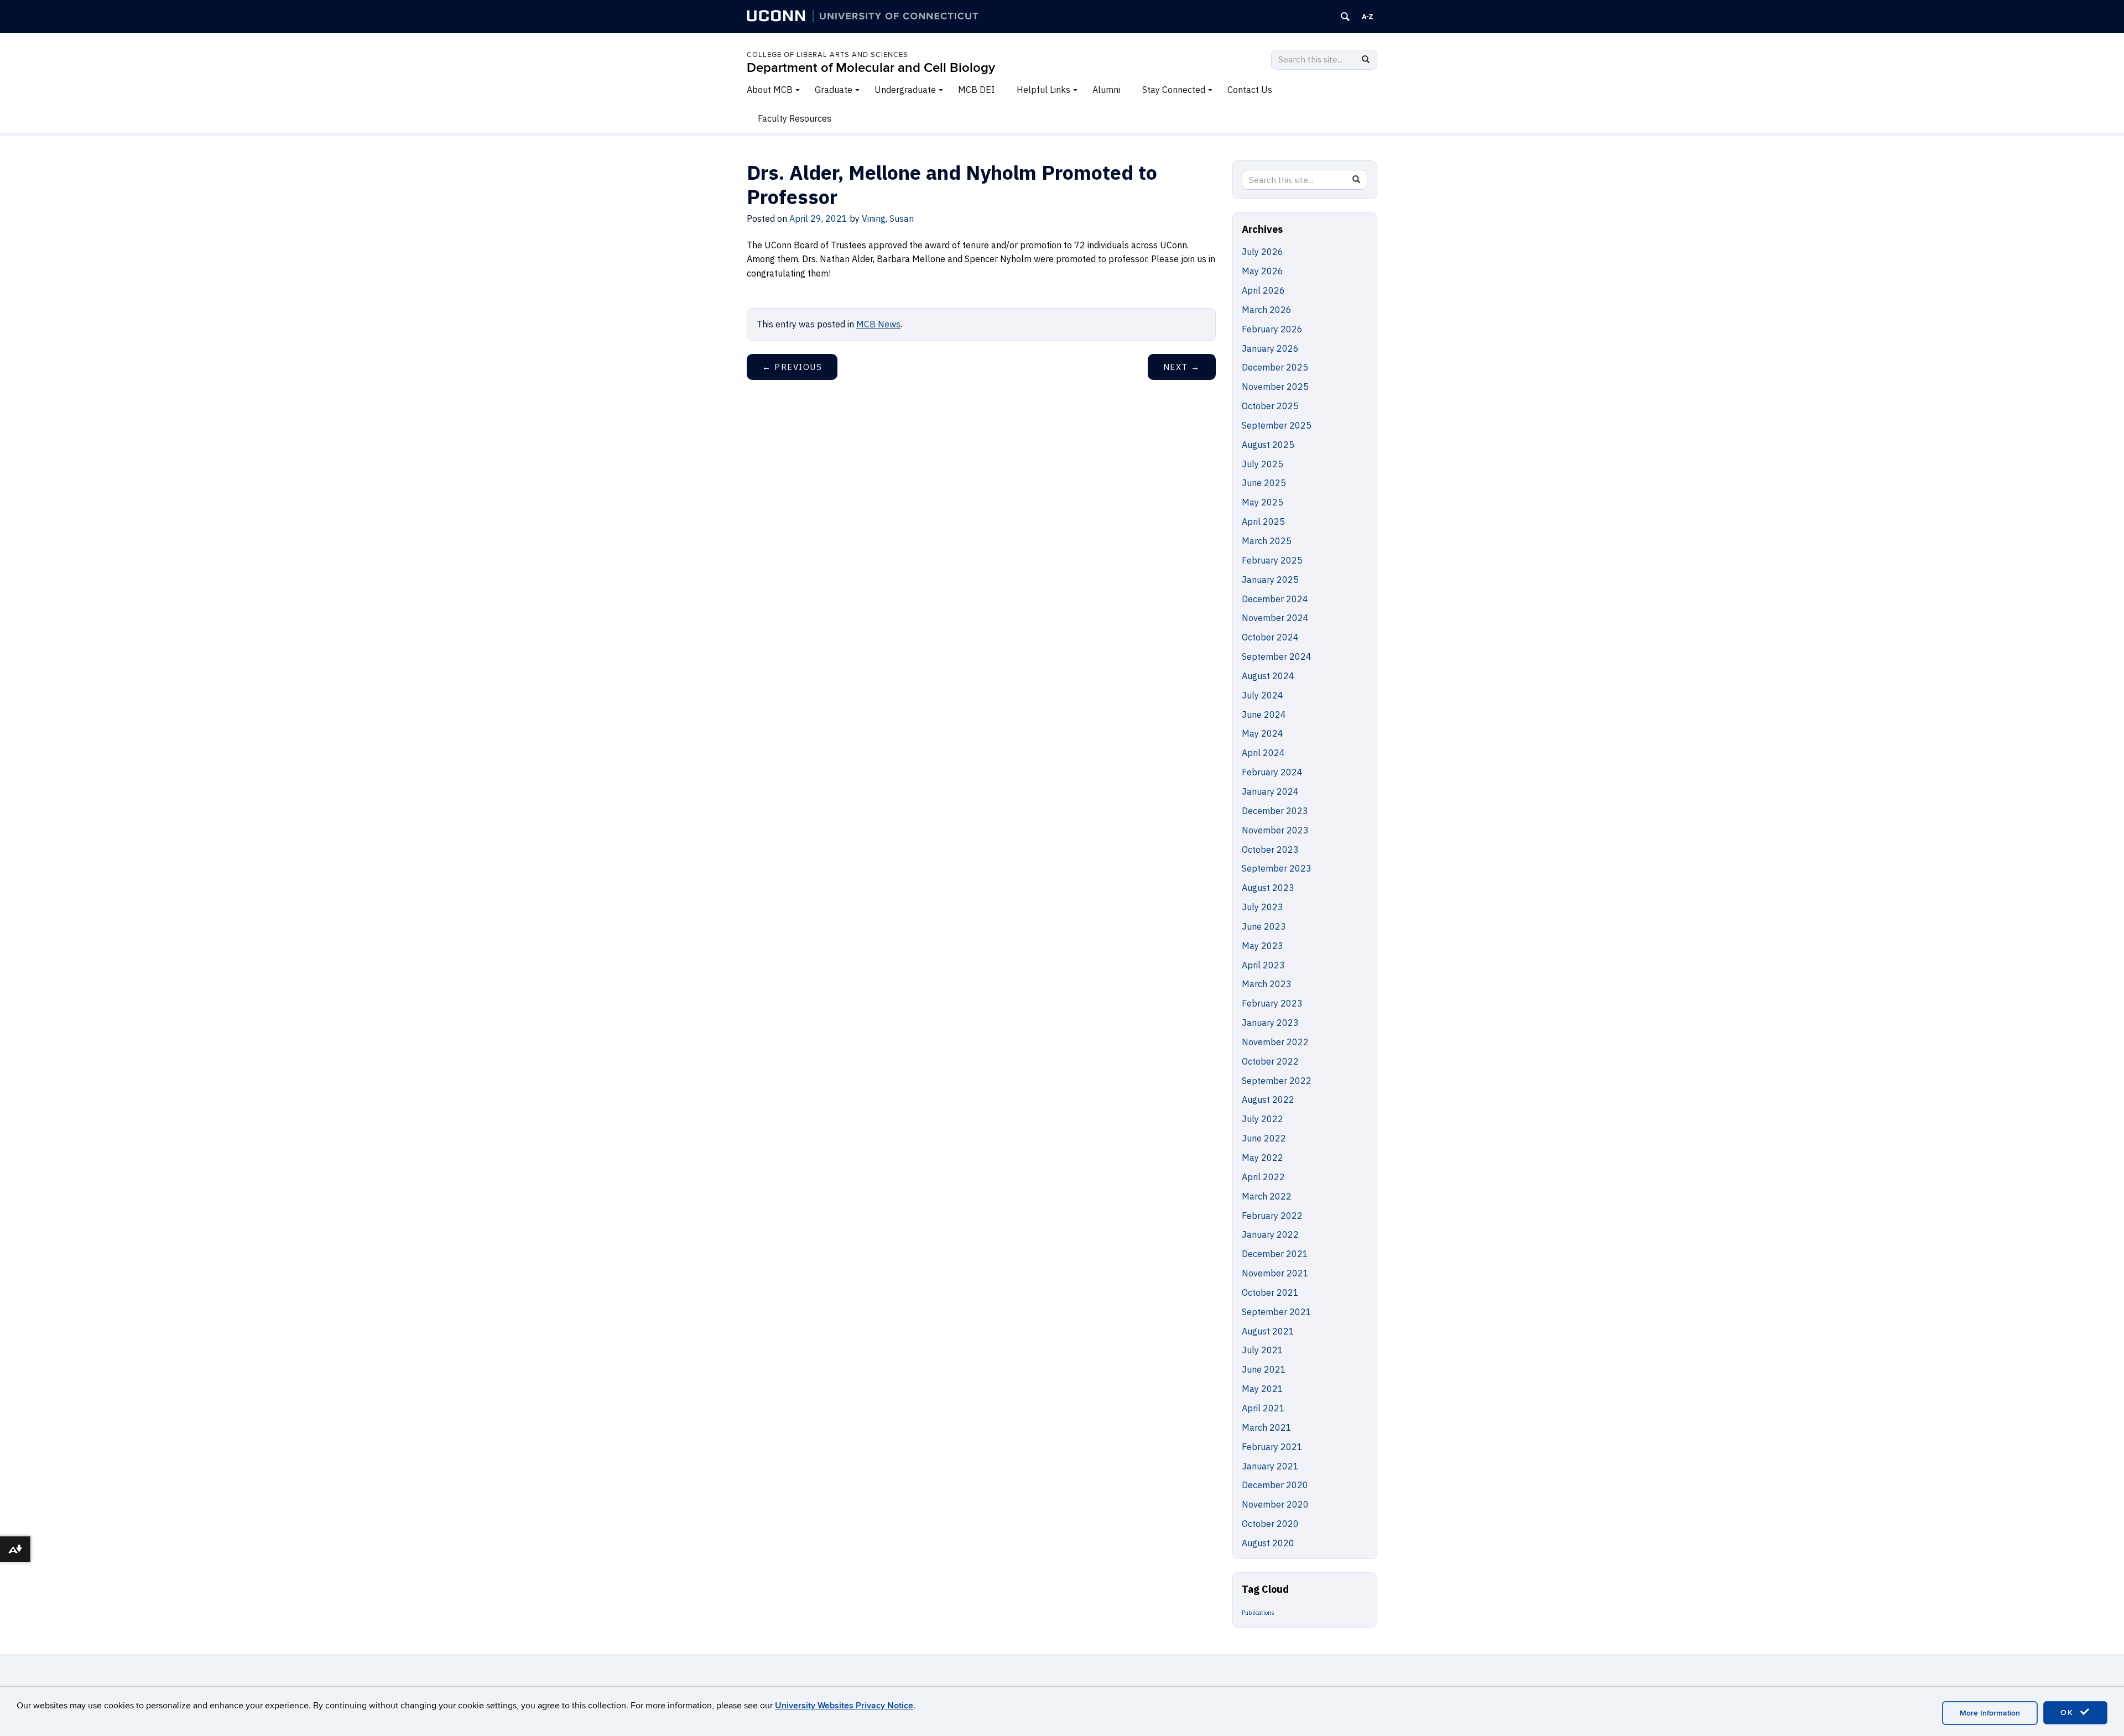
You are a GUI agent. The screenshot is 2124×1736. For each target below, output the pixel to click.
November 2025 (1275, 387)
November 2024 (1275, 618)
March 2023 (1267, 984)
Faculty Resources (795, 118)
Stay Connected (1174, 90)
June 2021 (1264, 1369)
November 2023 (1275, 830)
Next (1182, 367)
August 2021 (1268, 1331)
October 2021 (1270, 1292)
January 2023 (1270, 1023)
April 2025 (1263, 522)
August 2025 (1268, 445)
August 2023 (1268, 888)
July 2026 (1263, 252)
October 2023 (1270, 849)
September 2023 (1277, 868)
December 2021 (1275, 1254)
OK (2069, 1712)
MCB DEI (976, 90)
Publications (1258, 1613)
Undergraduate (905, 90)
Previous (792, 367)
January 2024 (1270, 791)
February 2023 (1272, 1003)
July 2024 (1263, 695)
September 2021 (1277, 1312)
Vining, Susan (888, 218)
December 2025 (1275, 367)
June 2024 (1264, 715)
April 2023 (1263, 965)
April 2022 (1263, 1177)
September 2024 (1277, 656)
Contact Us (1250, 90)
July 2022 (1263, 1119)
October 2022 (1270, 1061)
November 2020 (1275, 1504)
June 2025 (1264, 483)
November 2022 (1275, 1042)
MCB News (878, 324)
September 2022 (1277, 1081)
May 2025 (1263, 502)
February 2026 (1272, 329)
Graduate (834, 90)
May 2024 (1263, 733)
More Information (1990, 1713)
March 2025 (1267, 541)
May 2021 (1263, 1389)
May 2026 (1263, 271)
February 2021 (1272, 1447)
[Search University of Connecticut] (1345, 17)
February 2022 (1272, 1216)
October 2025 (1270, 406)
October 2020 (1270, 1524)
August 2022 (1268, 1099)
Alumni (1106, 90)
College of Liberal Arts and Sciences (827, 55)
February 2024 (1272, 772)
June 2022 (1264, 1138)
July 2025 (1263, 464)
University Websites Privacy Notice (844, 1706)
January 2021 (1270, 1466)
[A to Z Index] (1367, 17)
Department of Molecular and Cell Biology (871, 68)
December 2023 (1275, 811)
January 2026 (1270, 348)
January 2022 (1270, 1234)
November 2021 (1275, 1273)
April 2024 (1263, 753)
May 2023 (1263, 946)
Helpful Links (1043, 90)
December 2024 (1275, 599)
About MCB (770, 90)
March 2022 (1267, 1196)
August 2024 (1268, 676)
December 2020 (1275, 1485)
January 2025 (1270, 580)
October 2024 (1270, 637)
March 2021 (1267, 1427)
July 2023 (1263, 907)
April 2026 (1263, 290)
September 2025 (1277, 425)
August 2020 (1268, 1543)
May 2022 (1263, 1158)
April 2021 (1263, 1408)
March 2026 (1267, 310)
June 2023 (1264, 926)
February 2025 (1272, 560)
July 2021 (1263, 1350)
